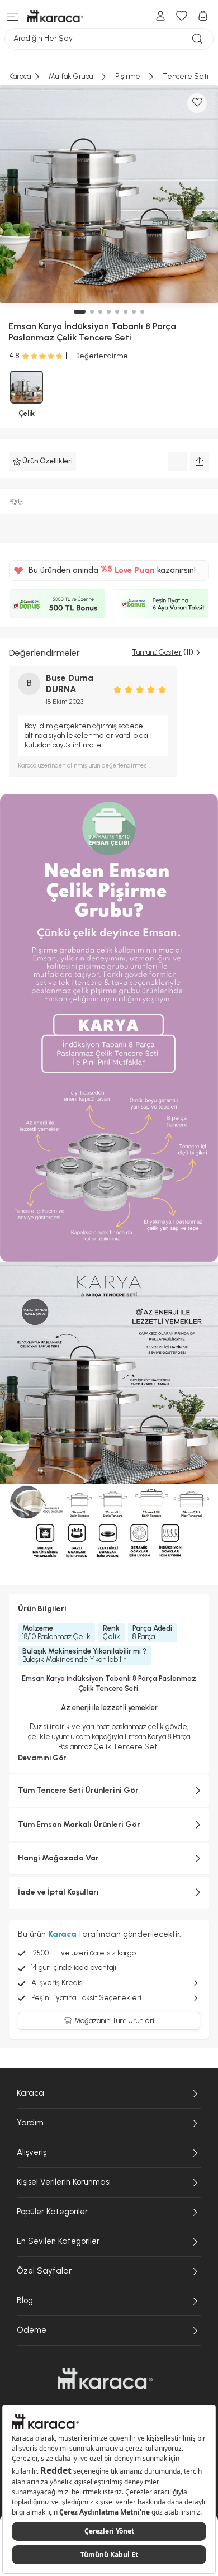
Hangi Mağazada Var (58, 1858)
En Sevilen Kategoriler (58, 2241)
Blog (25, 2300)
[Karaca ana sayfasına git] (105, 2379)
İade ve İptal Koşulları (58, 1892)
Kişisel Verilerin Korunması (64, 2182)
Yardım (30, 2123)
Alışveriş (32, 2152)
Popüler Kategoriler (52, 2212)
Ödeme (32, 2330)
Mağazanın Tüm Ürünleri (114, 2021)
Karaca (30, 2093)
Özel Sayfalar (44, 2271)
